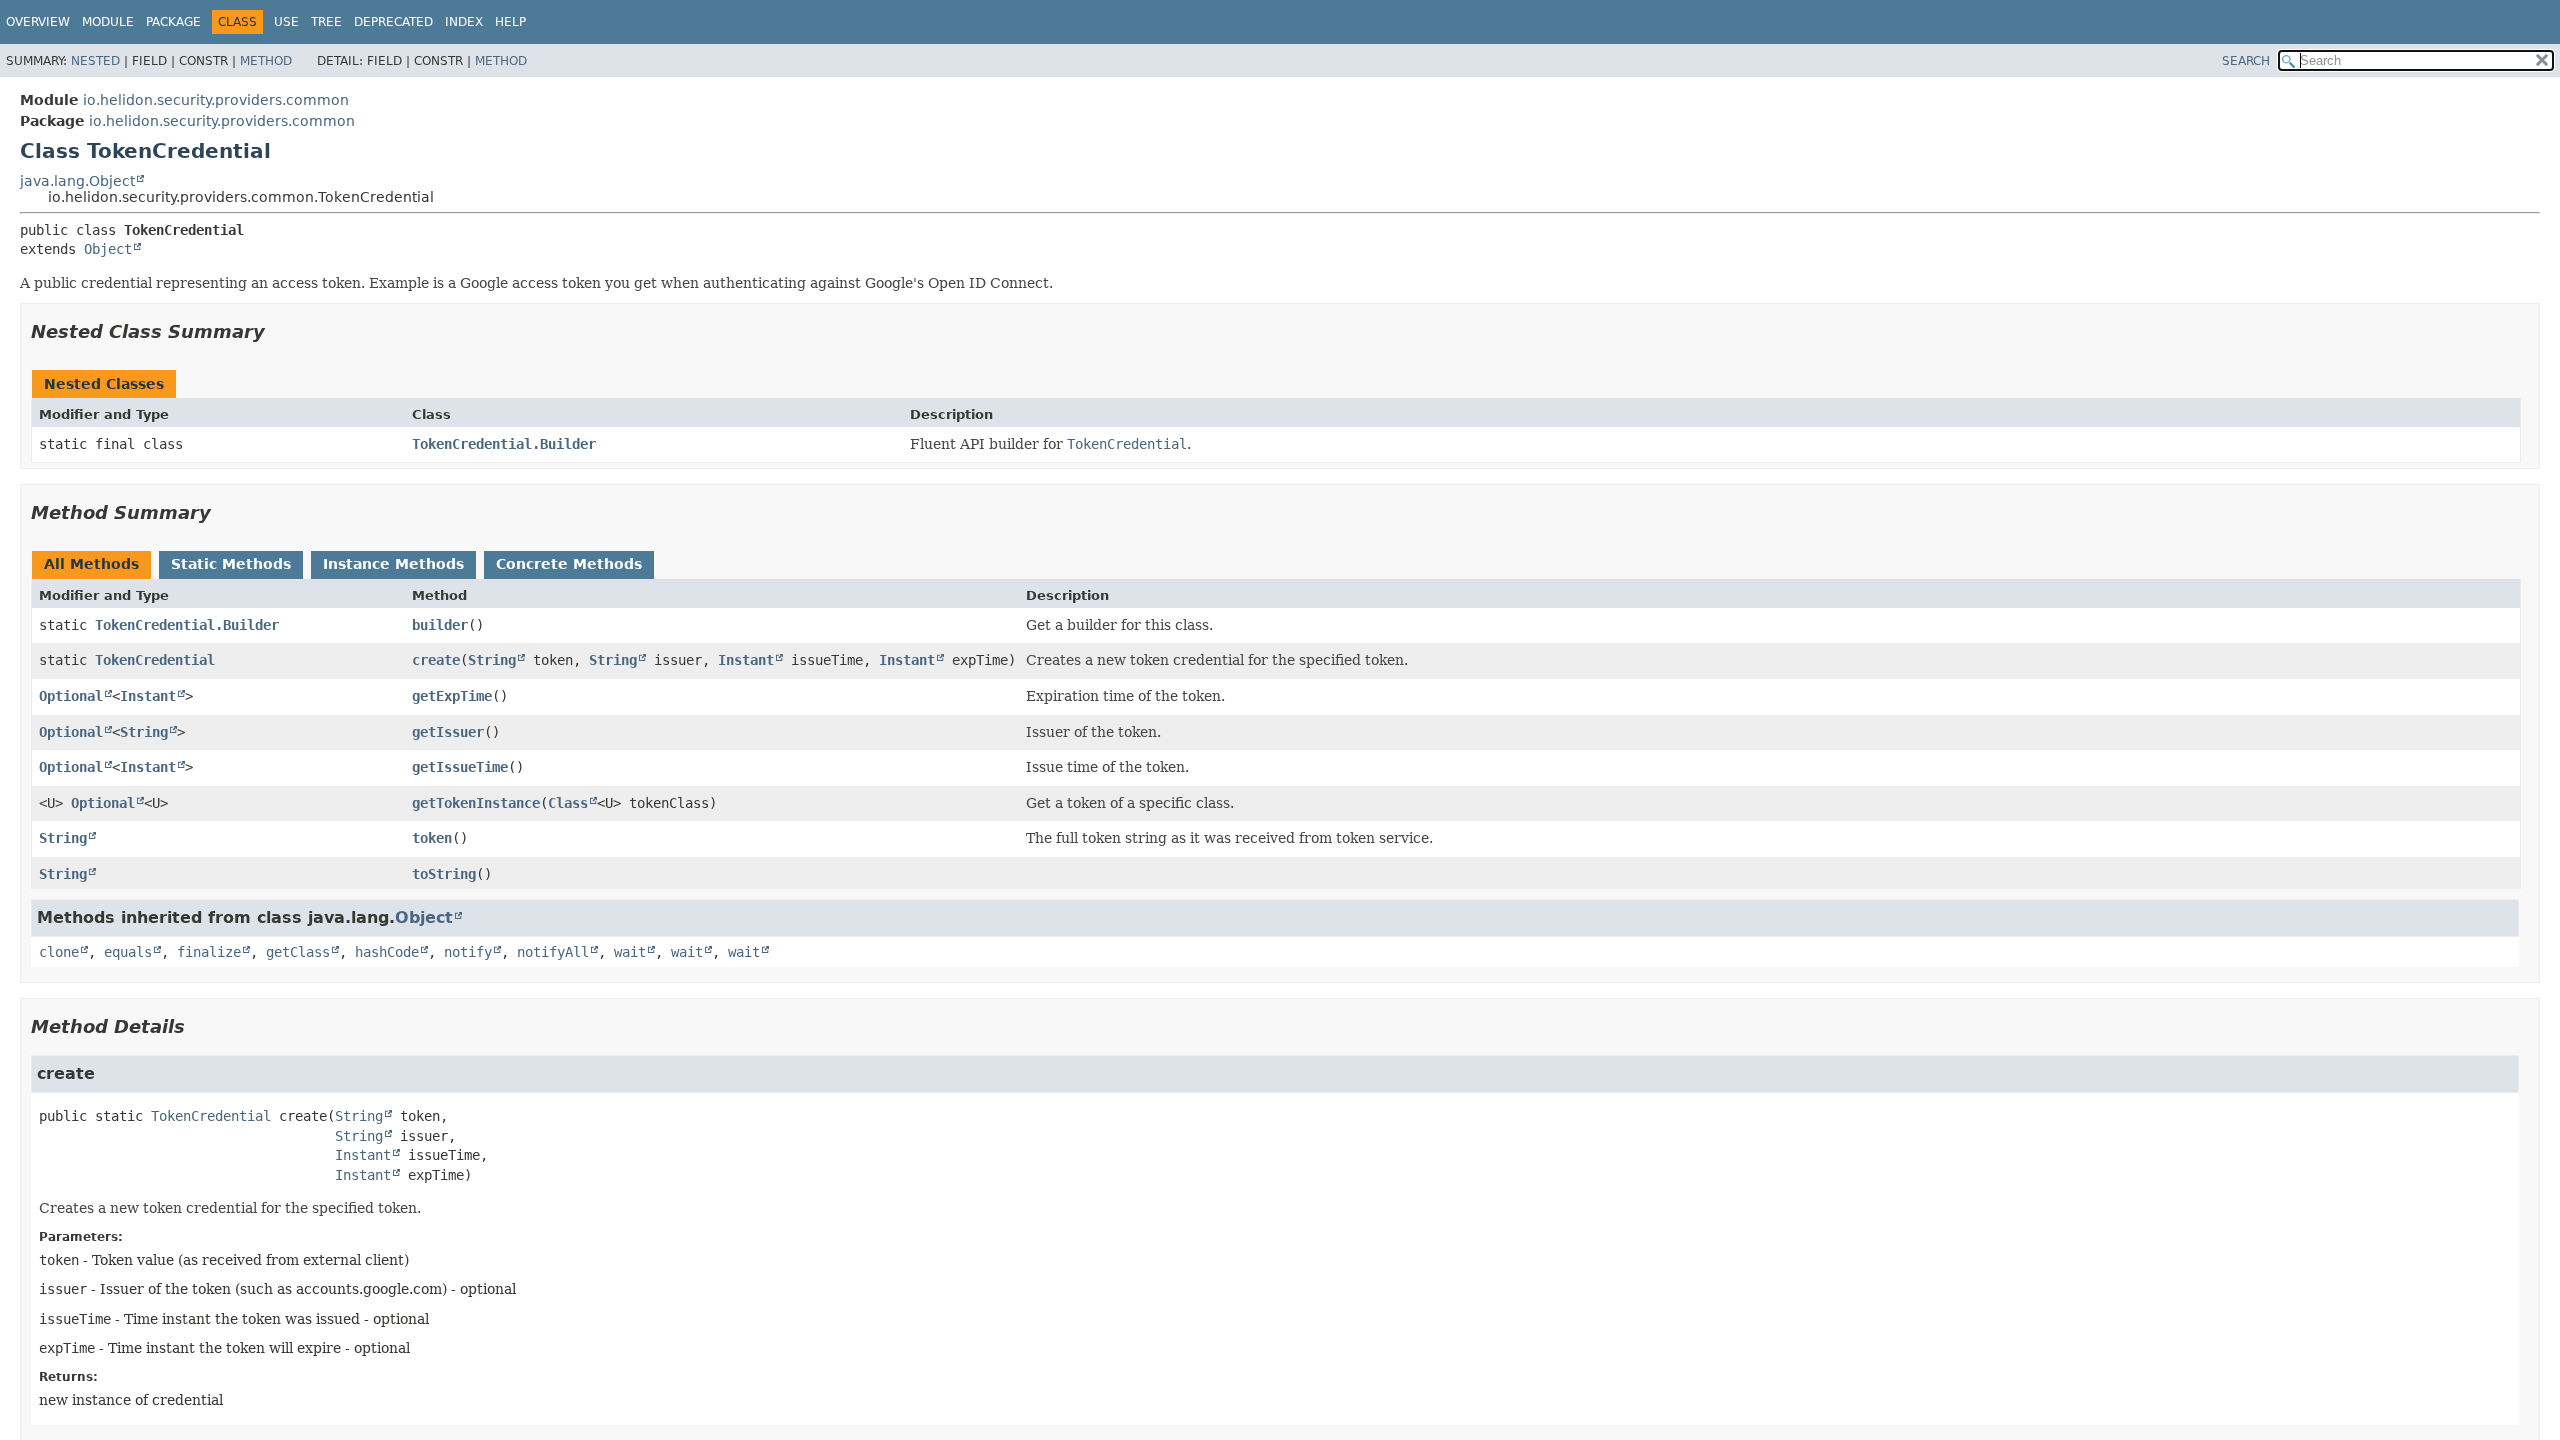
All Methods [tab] (91, 564)
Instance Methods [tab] (393, 564)
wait (630, 952)
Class (568, 803)
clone (59, 952)
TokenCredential (155, 660)
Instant (746, 660)
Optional (71, 696)
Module (108, 22)
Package (173, 22)
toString (444, 874)
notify (468, 952)
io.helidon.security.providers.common (216, 100)
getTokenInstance (476, 803)
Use (286, 22)
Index (464, 22)
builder (440, 625)
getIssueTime (460, 767)
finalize (209, 952)
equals (128, 952)
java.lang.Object (77, 181)
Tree (326, 22)
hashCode (387, 952)
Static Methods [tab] (231, 564)
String (492, 660)
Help (510, 22)
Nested (95, 61)
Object (108, 249)
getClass (298, 952)
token (432, 838)
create (436, 660)
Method (266, 61)
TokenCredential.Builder (504, 444)
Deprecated (393, 22)
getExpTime (452, 696)
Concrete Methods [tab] (569, 564)
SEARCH (2246, 61)
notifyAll (553, 952)
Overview (38, 22)
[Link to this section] (279, 331)
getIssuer (448, 732)
